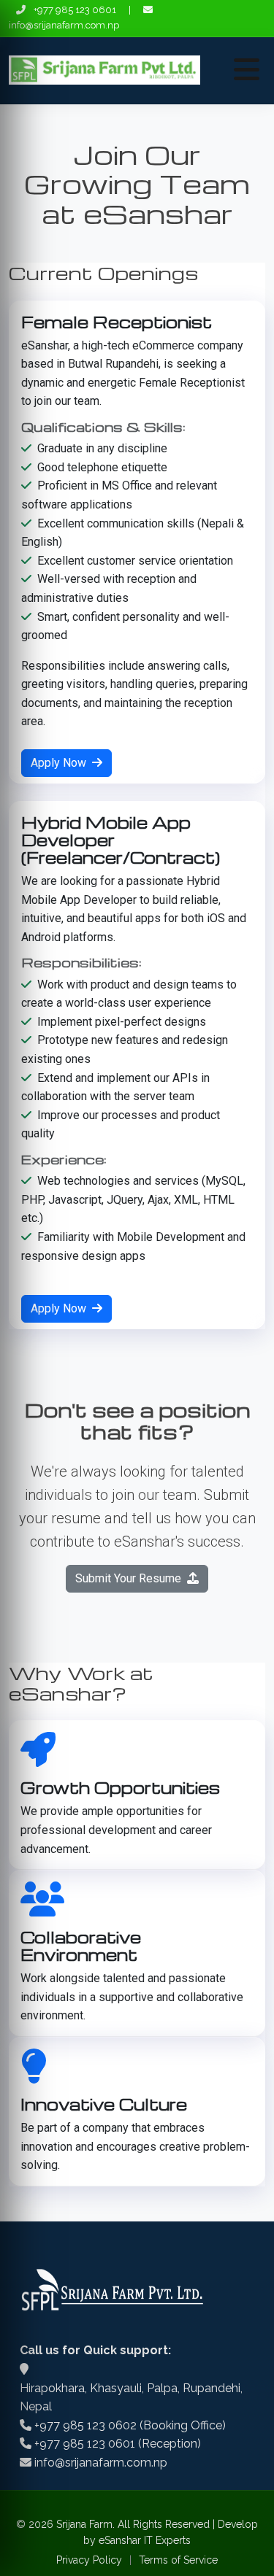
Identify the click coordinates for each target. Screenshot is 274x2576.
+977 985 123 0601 (75, 10)
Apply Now (60, 763)
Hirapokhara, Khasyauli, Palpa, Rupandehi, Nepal (131, 2398)
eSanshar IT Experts (145, 2540)
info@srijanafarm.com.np (64, 25)
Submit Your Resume (130, 1578)
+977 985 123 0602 (85, 2425)
